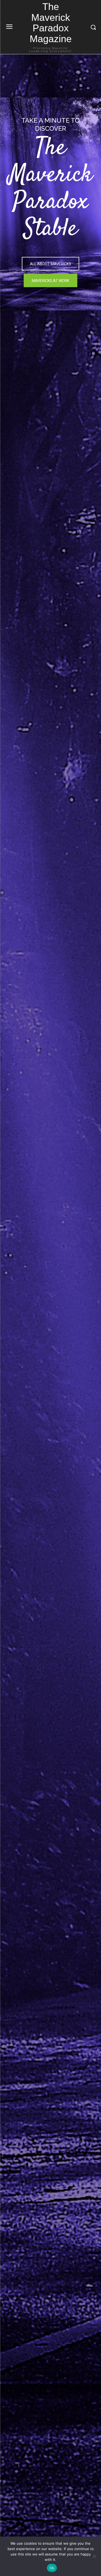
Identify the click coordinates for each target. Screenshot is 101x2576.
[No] (94, 2556)
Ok (52, 2568)
